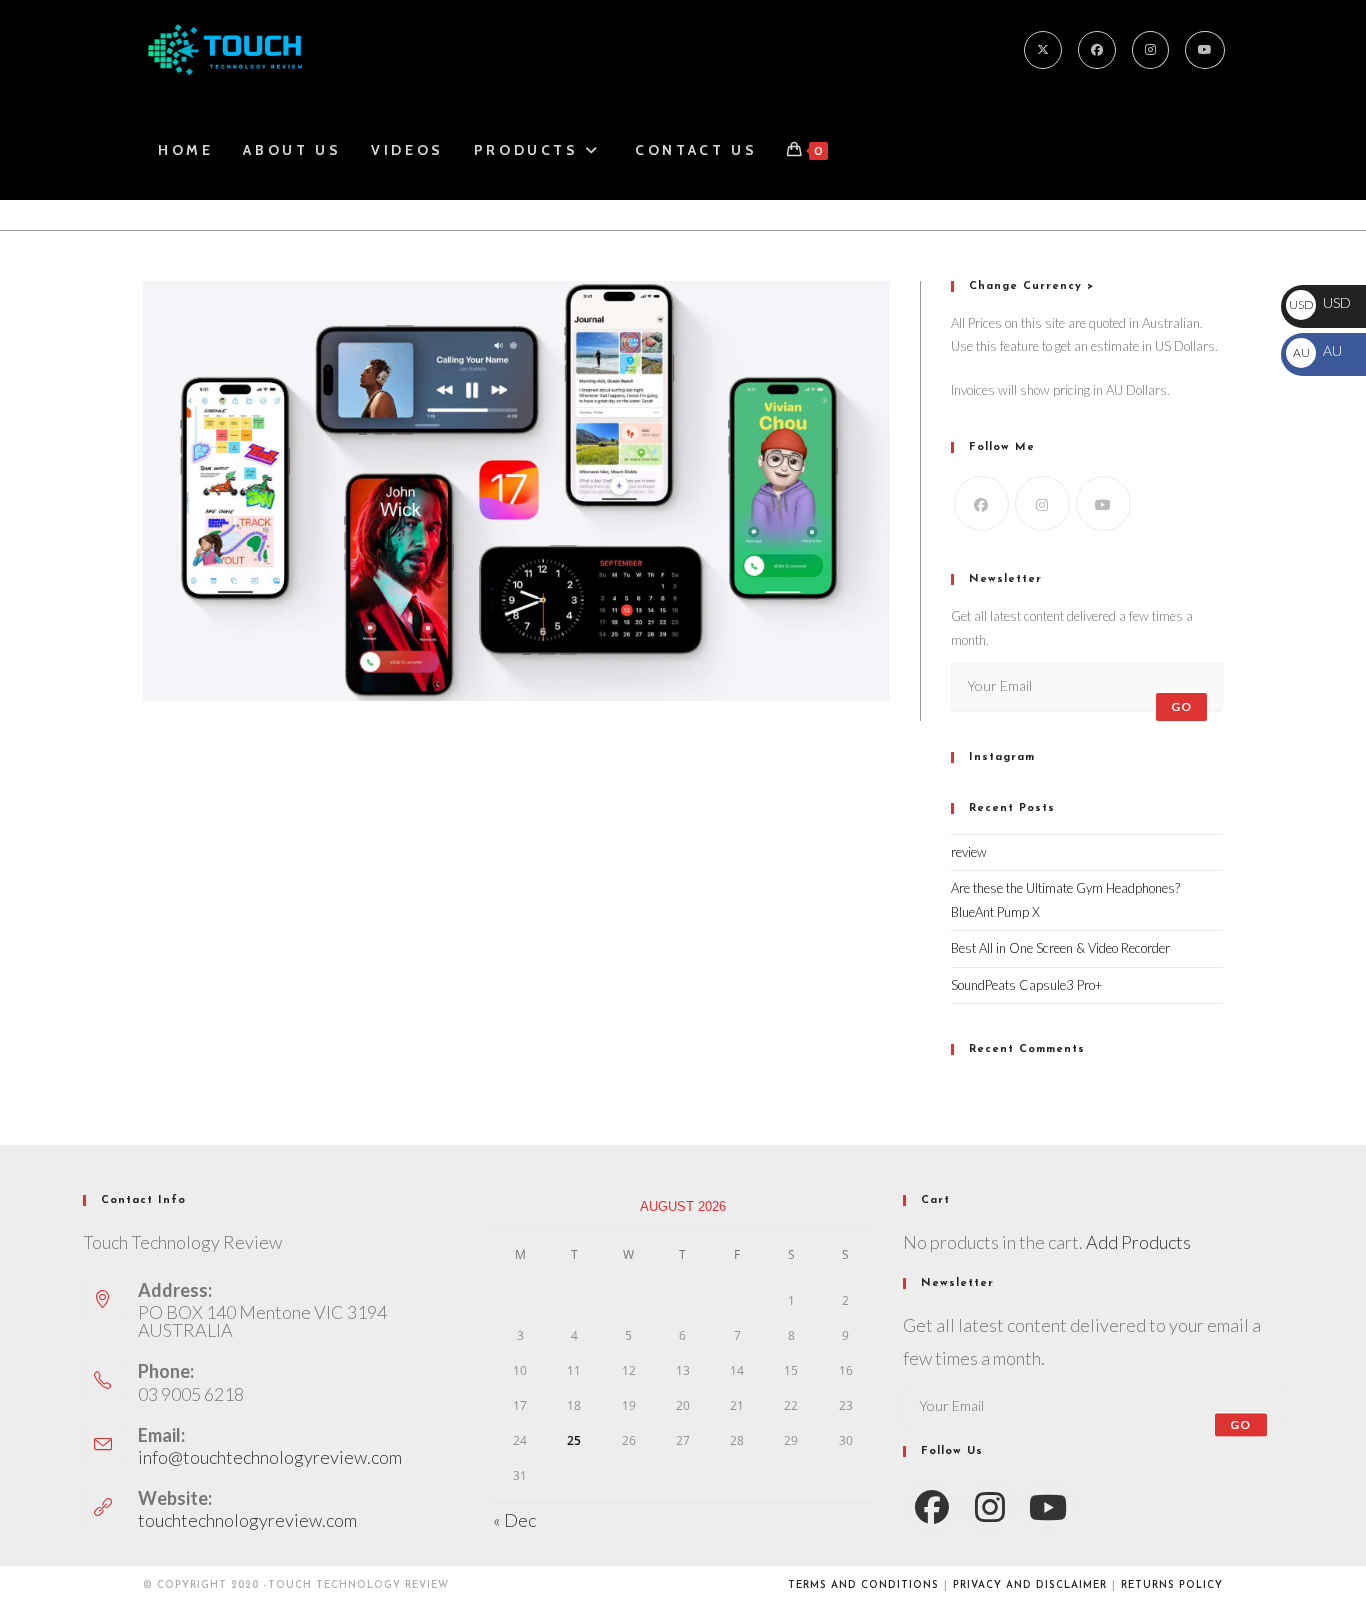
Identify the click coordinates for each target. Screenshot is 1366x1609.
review (969, 852)
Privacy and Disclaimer (1030, 1585)
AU (1317, 350)
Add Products (1138, 1242)
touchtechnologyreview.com (247, 1520)
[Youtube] (1205, 50)
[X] (1043, 50)
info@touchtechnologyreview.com (270, 1457)
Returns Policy (1172, 1585)
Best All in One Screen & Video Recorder (1060, 948)
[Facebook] (1097, 50)
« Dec (514, 1520)
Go (1181, 706)
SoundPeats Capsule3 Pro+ (1026, 985)
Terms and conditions (863, 1585)
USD (1320, 302)
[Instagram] (1150, 50)
